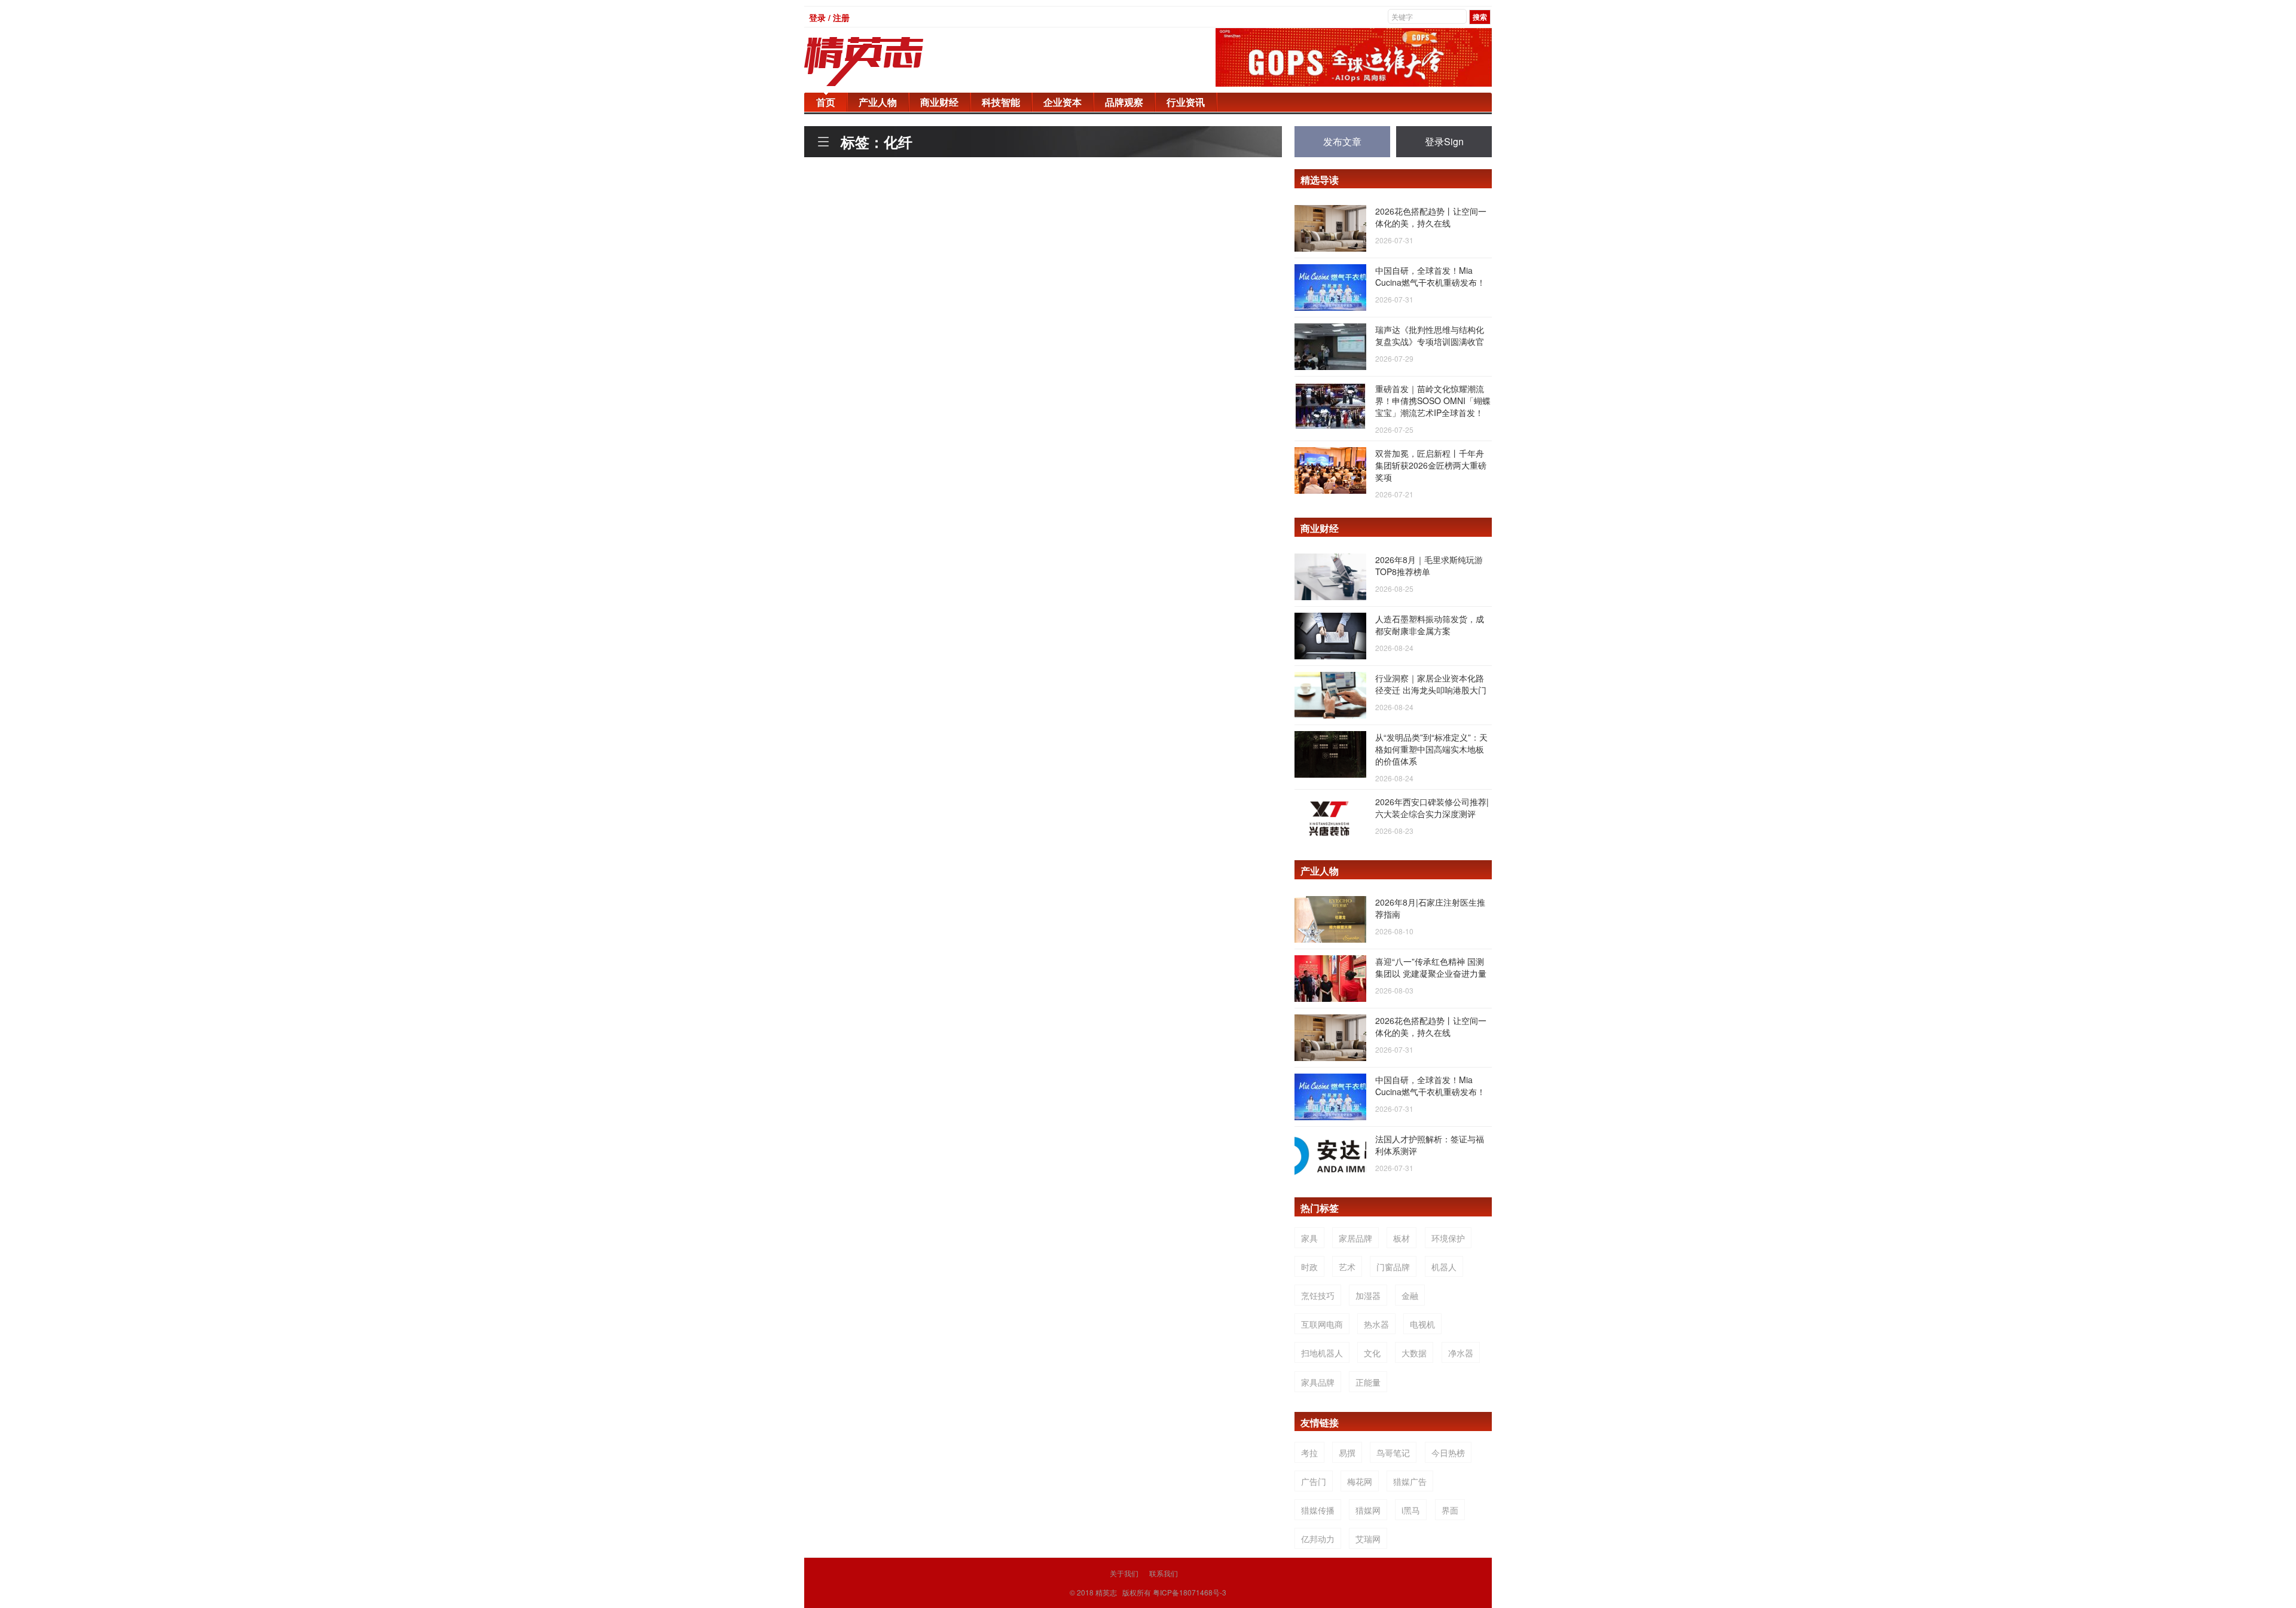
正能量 (1368, 1382)
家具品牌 (1318, 1382)
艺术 (1347, 1267)
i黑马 (1411, 1510)
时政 (1309, 1267)
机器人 (1444, 1267)
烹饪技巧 (1318, 1295)
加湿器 (1368, 1295)
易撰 (1347, 1453)
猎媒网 (1368, 1510)
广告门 (1314, 1481)
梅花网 (1360, 1481)
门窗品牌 (1393, 1267)
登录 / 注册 (829, 17)
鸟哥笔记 (1393, 1453)
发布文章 (1342, 141)
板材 (1402, 1238)
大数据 (1414, 1353)
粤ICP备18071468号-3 (1190, 1592)
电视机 (1422, 1324)
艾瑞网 (1368, 1539)
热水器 (1376, 1324)
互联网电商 (1322, 1324)
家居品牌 (1355, 1238)
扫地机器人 (1322, 1353)
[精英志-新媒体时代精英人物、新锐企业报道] (888, 62)
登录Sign (1444, 141)
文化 (1372, 1353)
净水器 (1461, 1353)
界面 (1450, 1510)
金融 (1410, 1295)
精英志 (1106, 1592)
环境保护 (1448, 1238)
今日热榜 (1448, 1453)
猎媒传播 (1318, 1510)
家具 (1309, 1238)
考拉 (1309, 1453)
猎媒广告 (1410, 1481)
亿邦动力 (1318, 1539)
